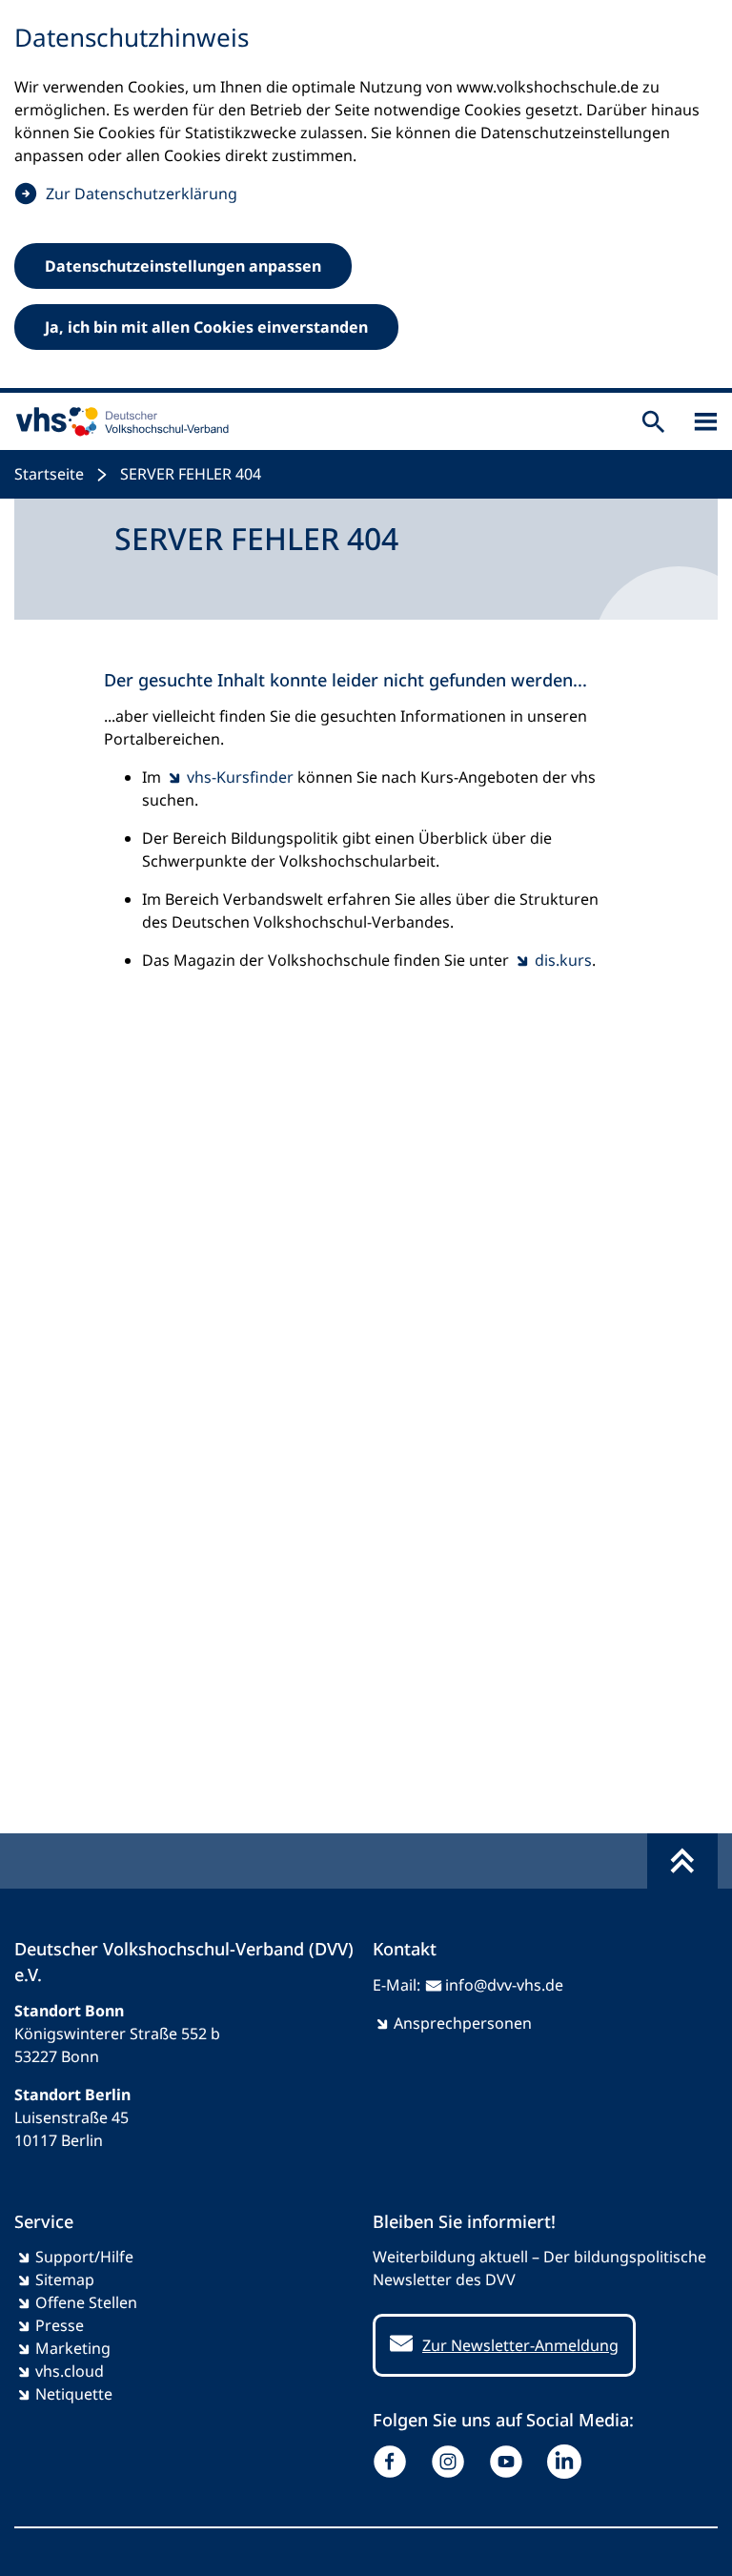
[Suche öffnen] (653, 422)
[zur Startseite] (118, 421)
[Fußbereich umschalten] (682, 1861)
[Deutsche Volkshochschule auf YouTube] (510, 2462)
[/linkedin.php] (569, 2462)
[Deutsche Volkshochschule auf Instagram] (452, 2462)
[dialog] (366, 196)
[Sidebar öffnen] (706, 422)
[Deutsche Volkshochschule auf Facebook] (394, 2462)
